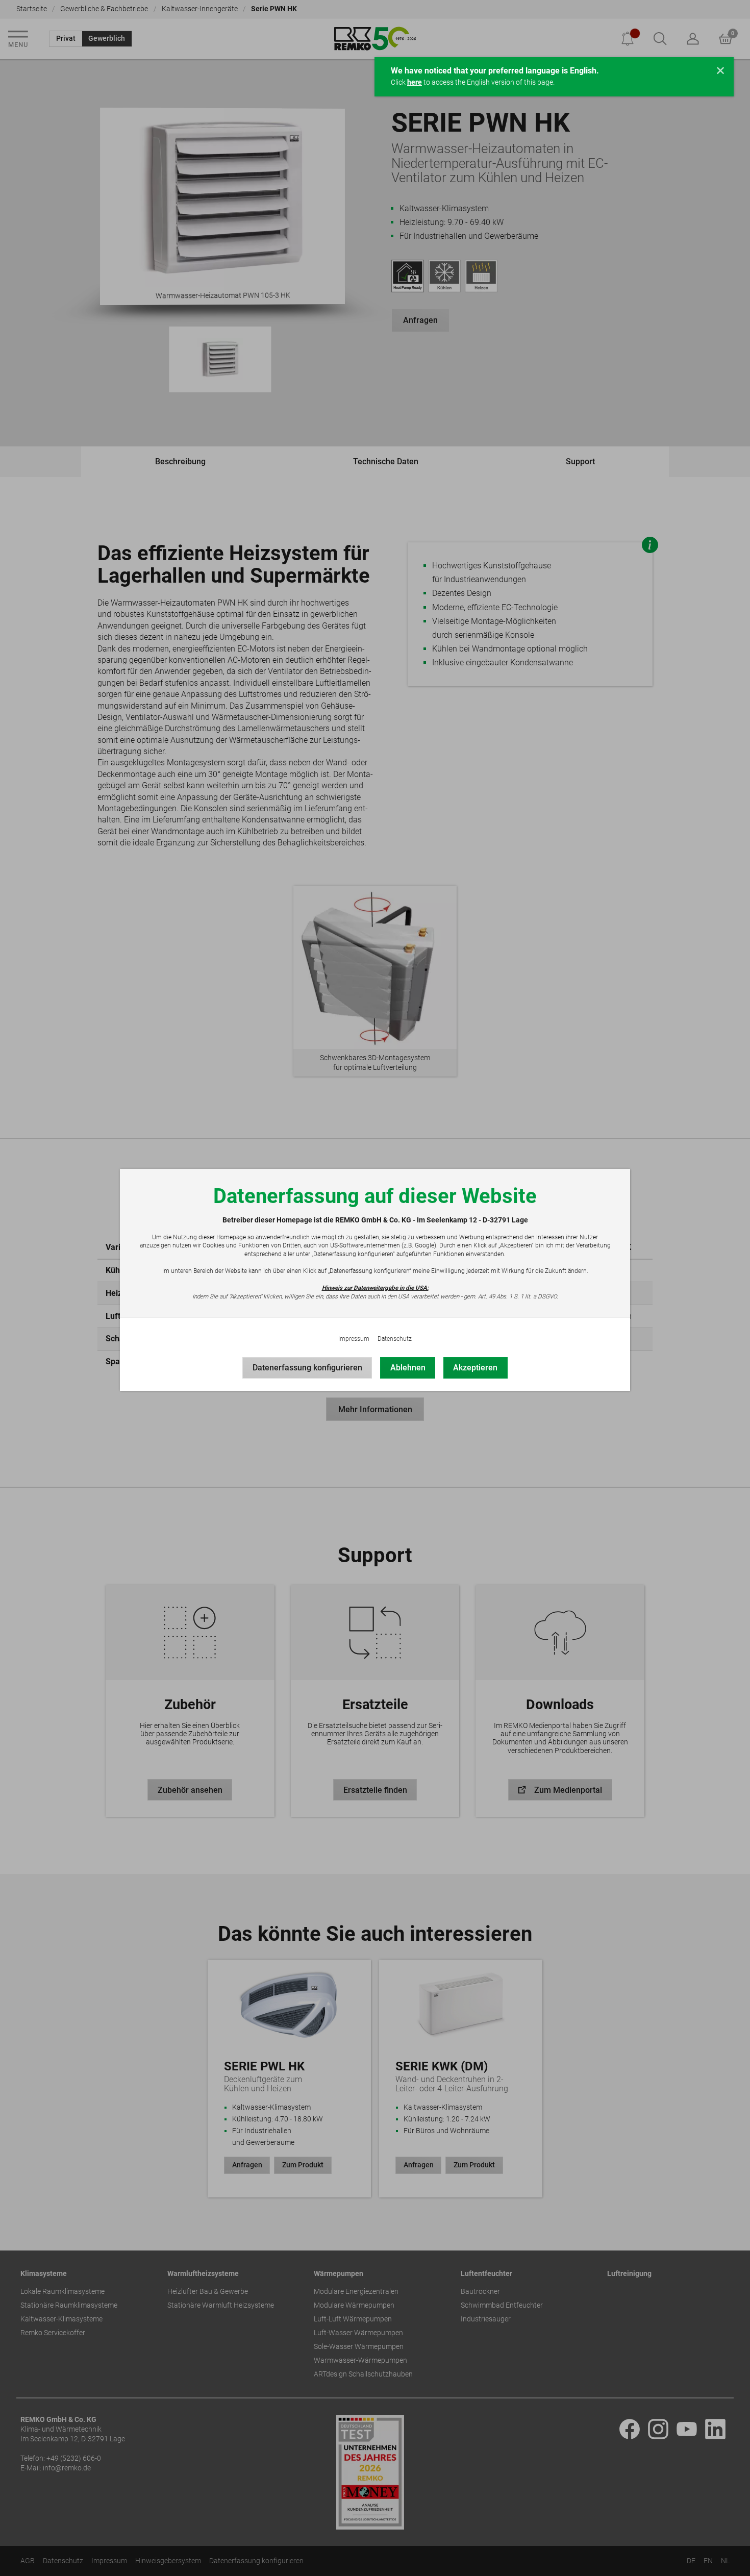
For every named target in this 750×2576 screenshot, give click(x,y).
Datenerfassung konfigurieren (307, 1368)
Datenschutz (395, 1339)
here (415, 82)
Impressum (354, 1339)
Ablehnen (408, 1368)
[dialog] (375, 1288)
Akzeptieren (475, 1368)
